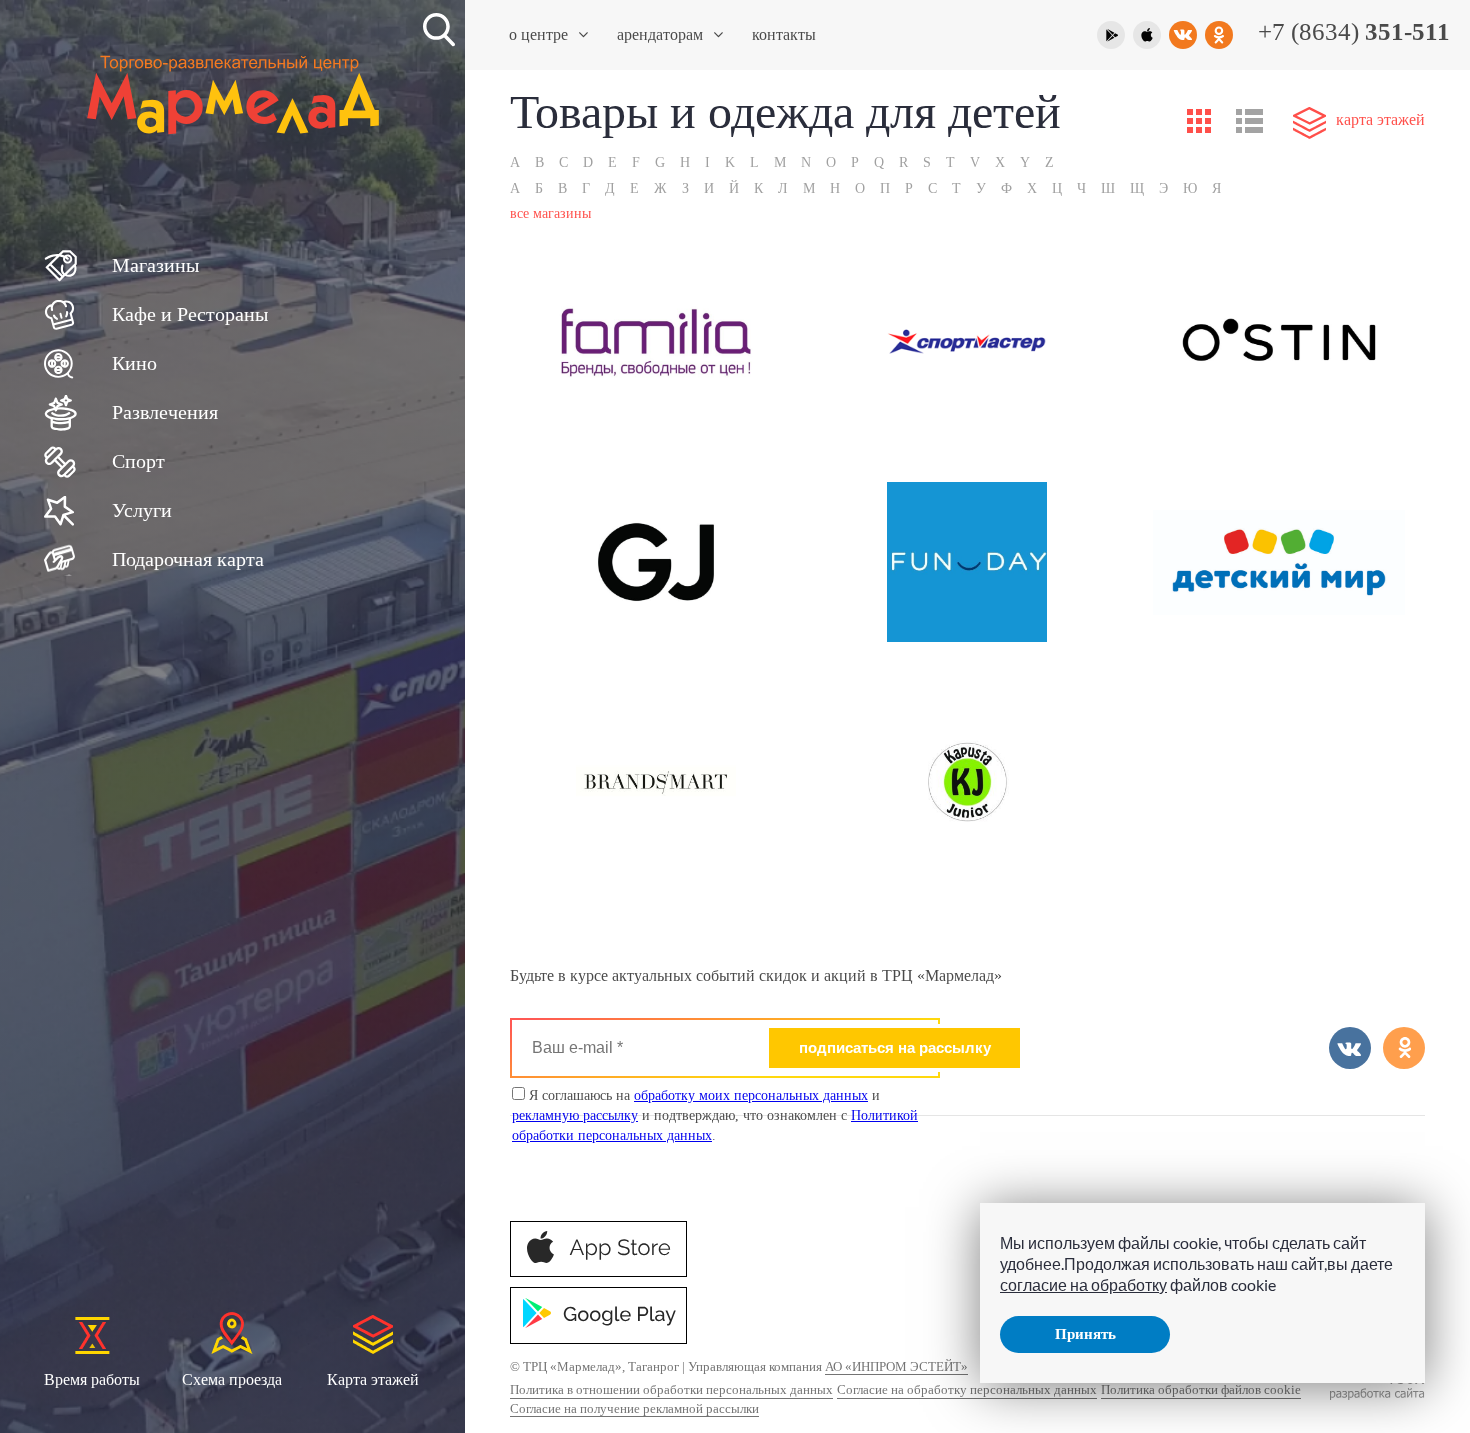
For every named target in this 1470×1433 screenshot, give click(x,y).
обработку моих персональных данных (751, 1095)
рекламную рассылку (575, 1115)
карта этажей (1380, 119)
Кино (134, 363)
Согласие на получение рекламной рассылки (634, 1408)
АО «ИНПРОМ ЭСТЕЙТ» (896, 1366)
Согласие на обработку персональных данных (967, 1389)
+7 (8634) (1354, 31)
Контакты (784, 34)
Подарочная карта (188, 559)
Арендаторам (660, 34)
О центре (538, 34)
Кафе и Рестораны (190, 314)
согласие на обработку (1083, 1284)
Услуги (142, 510)
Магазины (155, 265)
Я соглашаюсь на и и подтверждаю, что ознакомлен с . (715, 1115)
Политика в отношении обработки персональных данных (671, 1389)
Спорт (138, 461)
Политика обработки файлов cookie (1201, 1389)
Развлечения (165, 412)
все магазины (550, 213)
